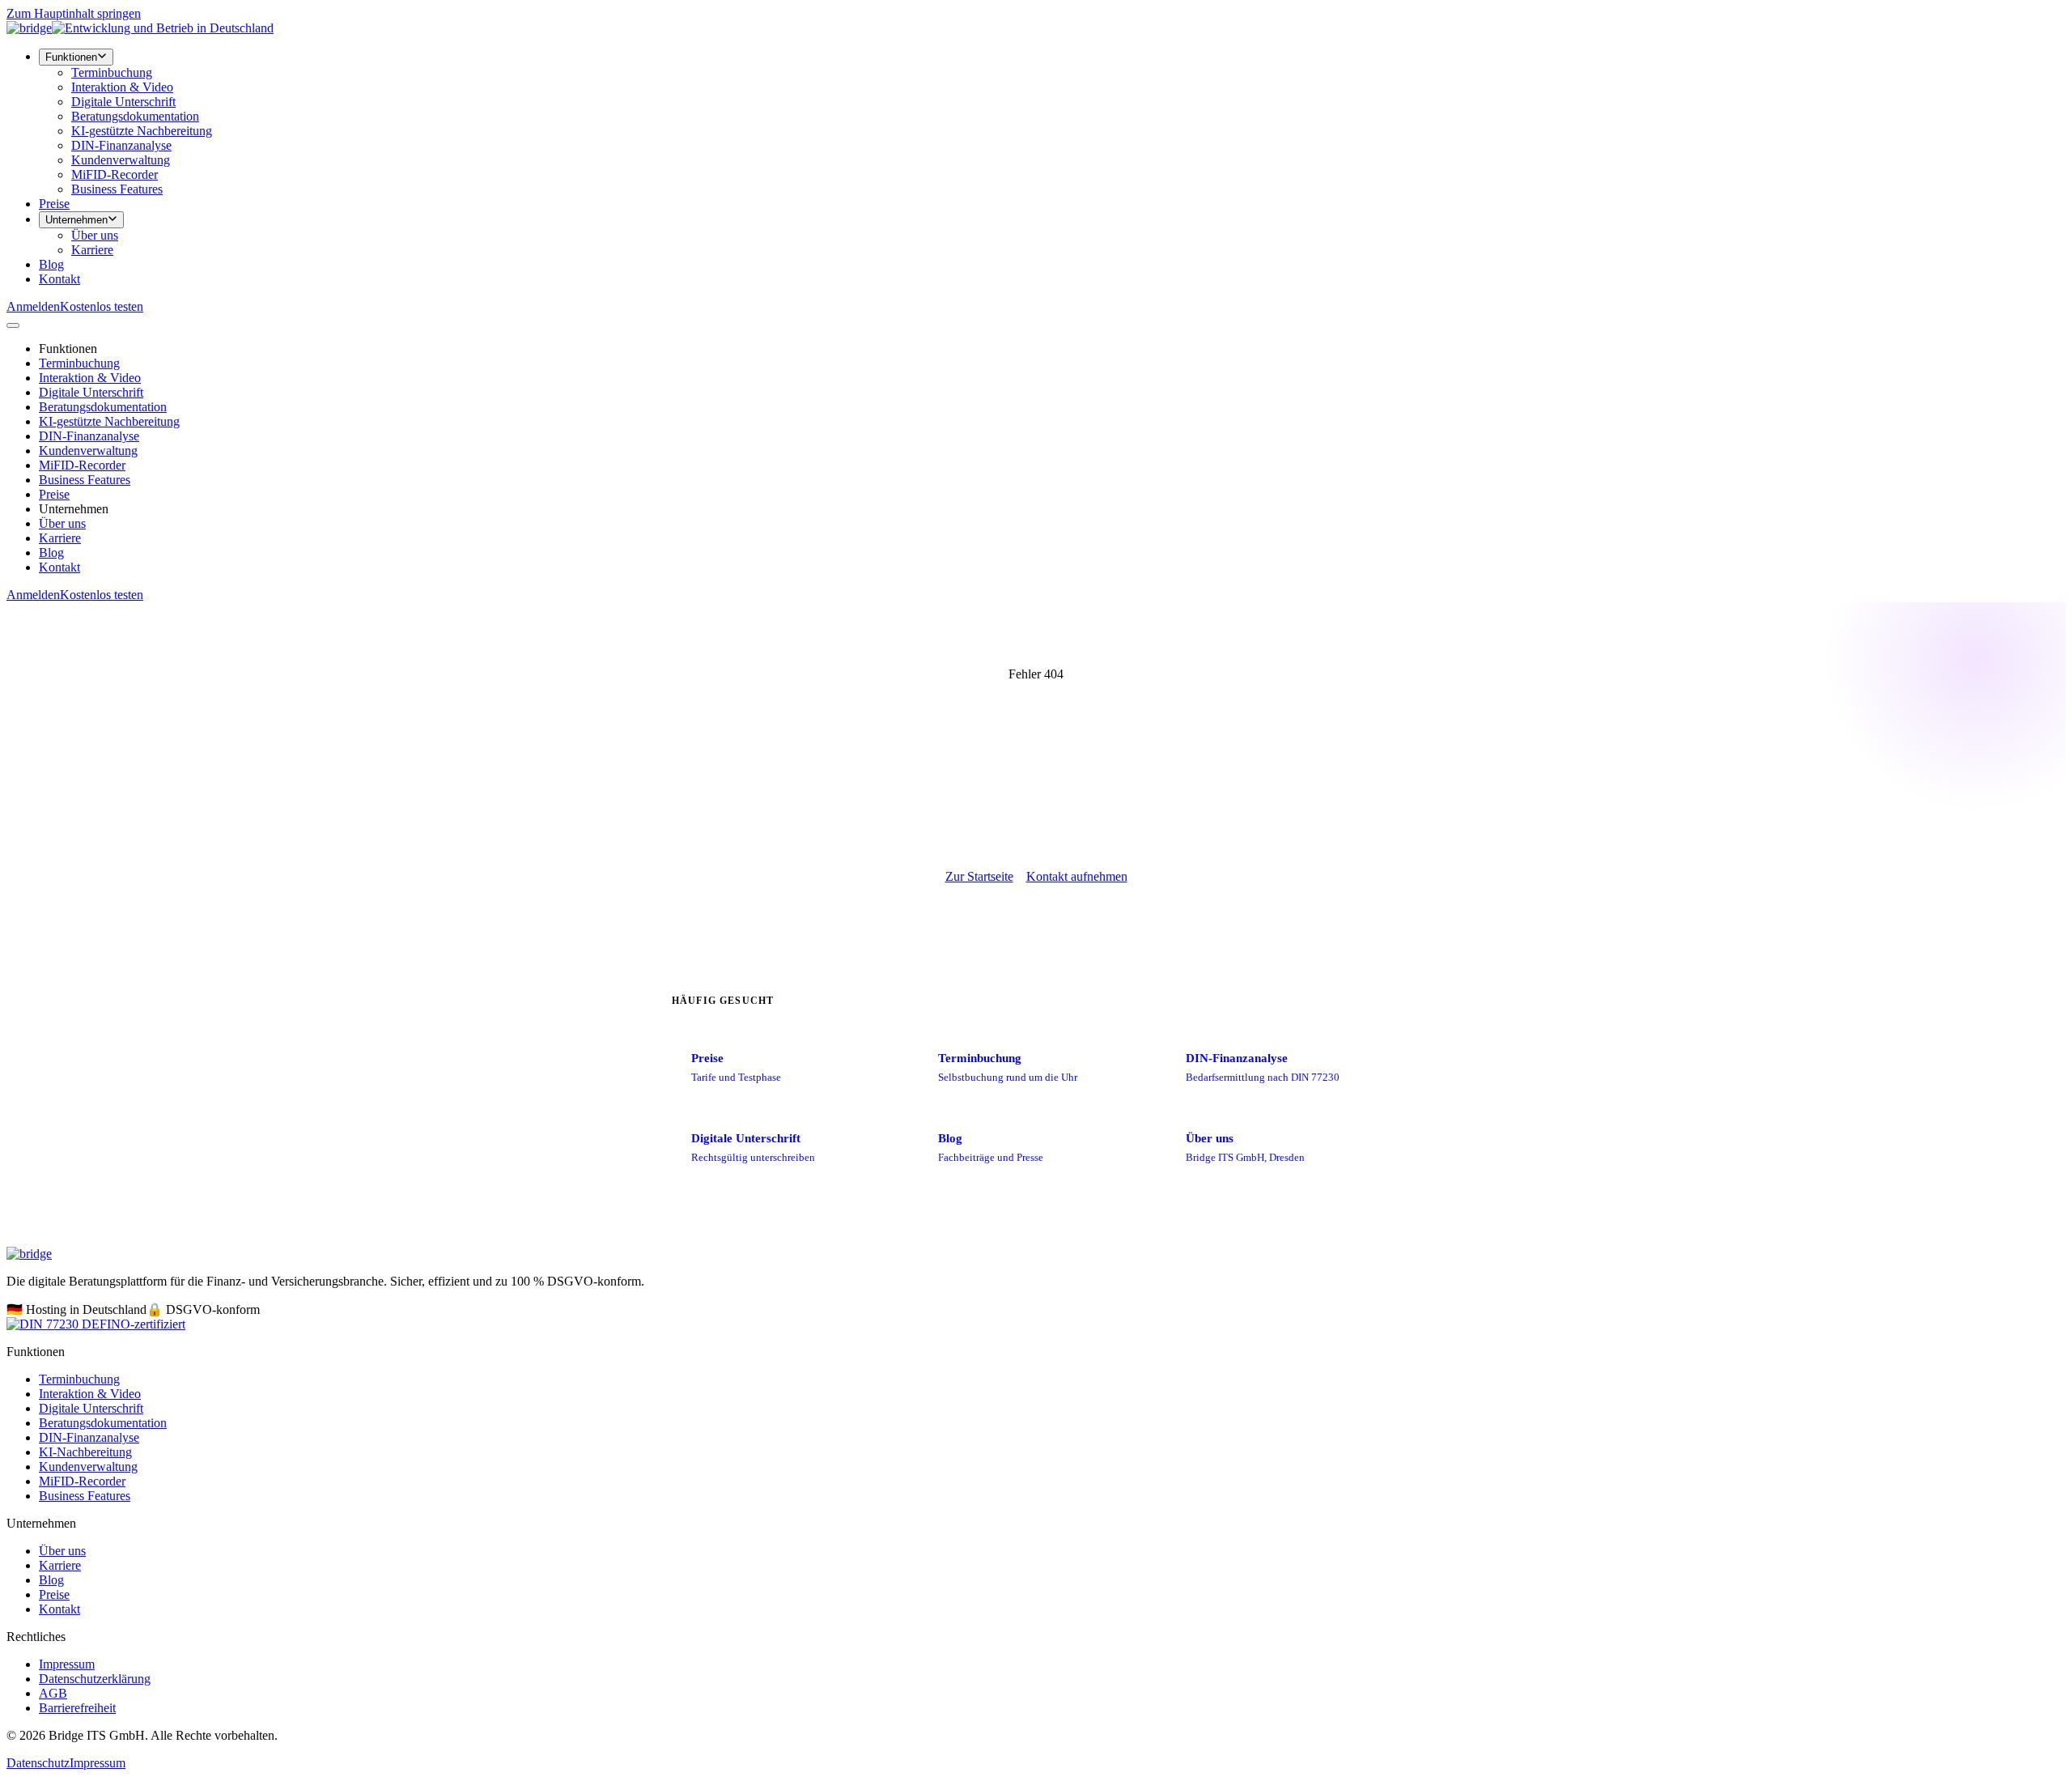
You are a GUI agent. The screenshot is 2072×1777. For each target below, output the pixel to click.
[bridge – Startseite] (29, 28)
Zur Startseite (979, 876)
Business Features (117, 189)
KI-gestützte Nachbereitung (142, 131)
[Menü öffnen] (13, 325)
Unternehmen (76, 220)
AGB (53, 1693)
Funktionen (71, 57)
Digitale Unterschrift (123, 102)
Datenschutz (38, 1763)
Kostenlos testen (102, 306)
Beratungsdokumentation (135, 116)
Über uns (95, 235)
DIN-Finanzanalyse (121, 145)
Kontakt (59, 279)
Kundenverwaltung (121, 160)
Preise (54, 204)
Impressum (67, 1664)
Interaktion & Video (122, 87)
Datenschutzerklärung (95, 1679)
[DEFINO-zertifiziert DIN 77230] (96, 1324)
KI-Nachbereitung (85, 1452)
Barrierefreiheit (77, 1708)
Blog (51, 264)
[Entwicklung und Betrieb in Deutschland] (163, 28)
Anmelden (33, 306)
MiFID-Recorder (115, 174)
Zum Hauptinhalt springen (74, 13)
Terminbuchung (112, 72)
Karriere (92, 250)
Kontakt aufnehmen (1077, 876)
